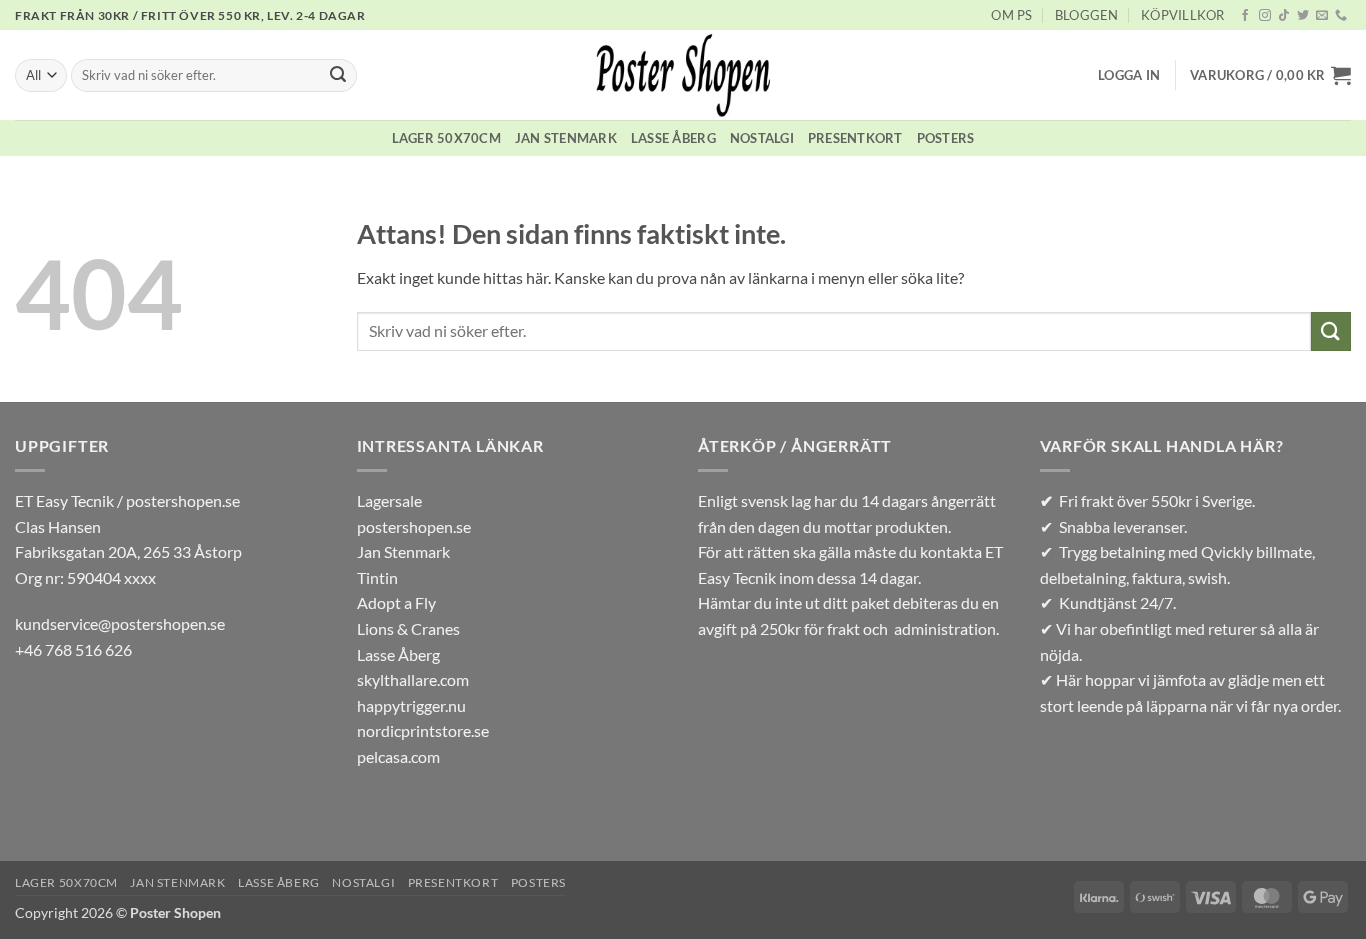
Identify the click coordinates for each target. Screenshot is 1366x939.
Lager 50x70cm (446, 138)
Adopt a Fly (396, 602)
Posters (946, 138)
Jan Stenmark (566, 138)
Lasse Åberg (673, 138)
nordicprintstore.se (423, 730)
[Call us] (1341, 16)
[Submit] (338, 76)
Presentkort (855, 138)
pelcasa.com (398, 756)
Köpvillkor (1183, 15)
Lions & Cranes (408, 628)
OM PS (1011, 15)
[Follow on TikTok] (1284, 16)
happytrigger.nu (411, 705)
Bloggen (1087, 15)
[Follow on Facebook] (1245, 16)
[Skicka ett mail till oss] (1322, 16)
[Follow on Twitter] (1303, 16)
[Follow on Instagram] (1265, 16)
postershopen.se (414, 526)
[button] (1129, 75)
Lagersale (389, 500)
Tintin (377, 577)
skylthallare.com (413, 679)
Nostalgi (762, 138)
